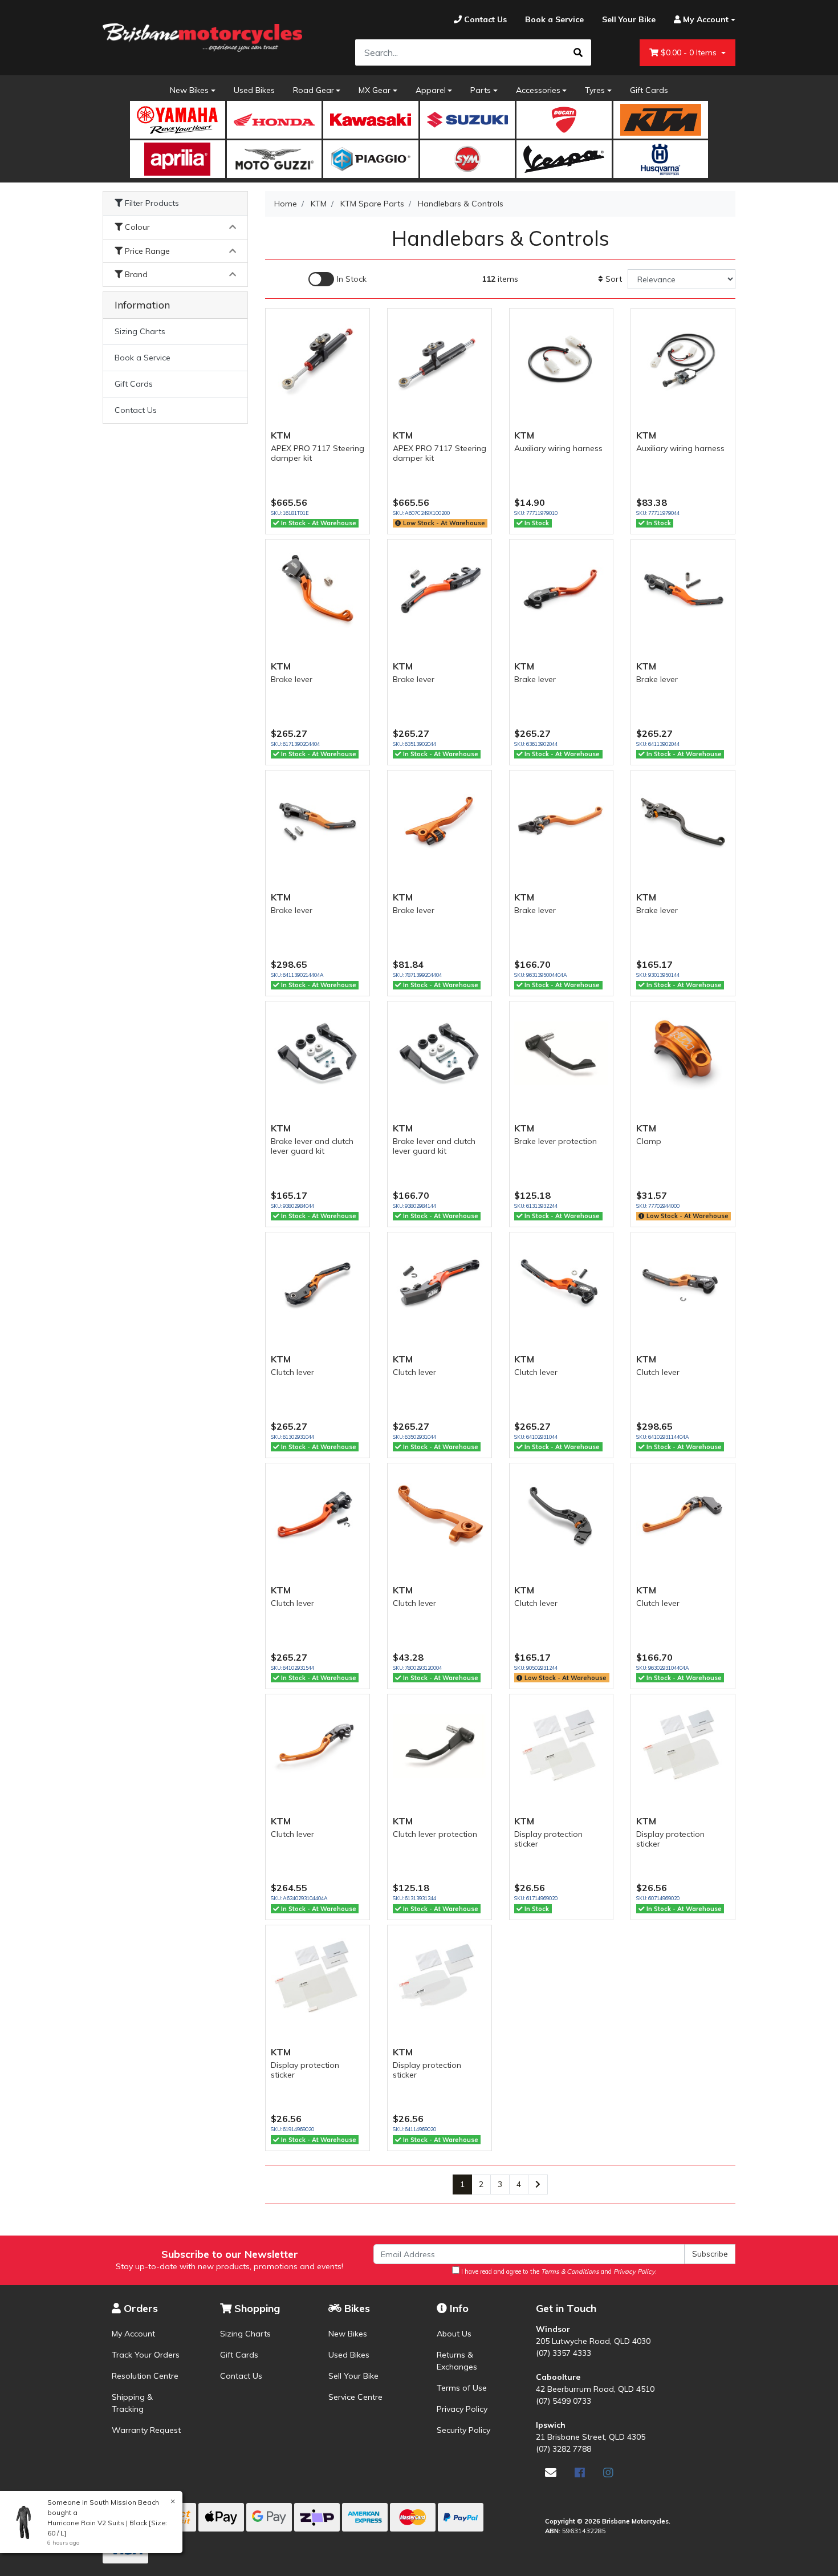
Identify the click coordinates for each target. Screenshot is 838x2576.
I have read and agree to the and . (558, 2271)
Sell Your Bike (353, 2376)
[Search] (578, 52)
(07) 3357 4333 (564, 2353)
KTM (281, 435)
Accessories (538, 90)
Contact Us (136, 410)
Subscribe (710, 2254)
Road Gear (314, 90)
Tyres (595, 90)
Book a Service (143, 358)
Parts (481, 90)
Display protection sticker (548, 1839)
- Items (690, 52)
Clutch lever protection (435, 1834)
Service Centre (355, 2397)
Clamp (649, 1141)
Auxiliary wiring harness (558, 448)
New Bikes (189, 90)
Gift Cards (649, 90)
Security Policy (463, 2430)
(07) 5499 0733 (564, 2401)
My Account (133, 2334)
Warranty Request (146, 2430)
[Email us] (551, 2472)
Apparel (431, 90)
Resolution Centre (145, 2376)
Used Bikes (254, 90)
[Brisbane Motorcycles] (202, 38)
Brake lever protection (556, 1141)
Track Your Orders (146, 2355)
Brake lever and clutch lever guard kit (312, 1146)
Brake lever (292, 679)
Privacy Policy (462, 2409)
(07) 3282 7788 (564, 2449)
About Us (454, 2334)
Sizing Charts (140, 331)
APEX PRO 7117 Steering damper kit (318, 453)
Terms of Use (462, 2388)
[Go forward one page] (538, 2185)
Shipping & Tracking (132, 2403)
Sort (613, 279)
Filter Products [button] (151, 203)
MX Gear (375, 90)
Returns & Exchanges (457, 2361)
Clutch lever (292, 1372)
